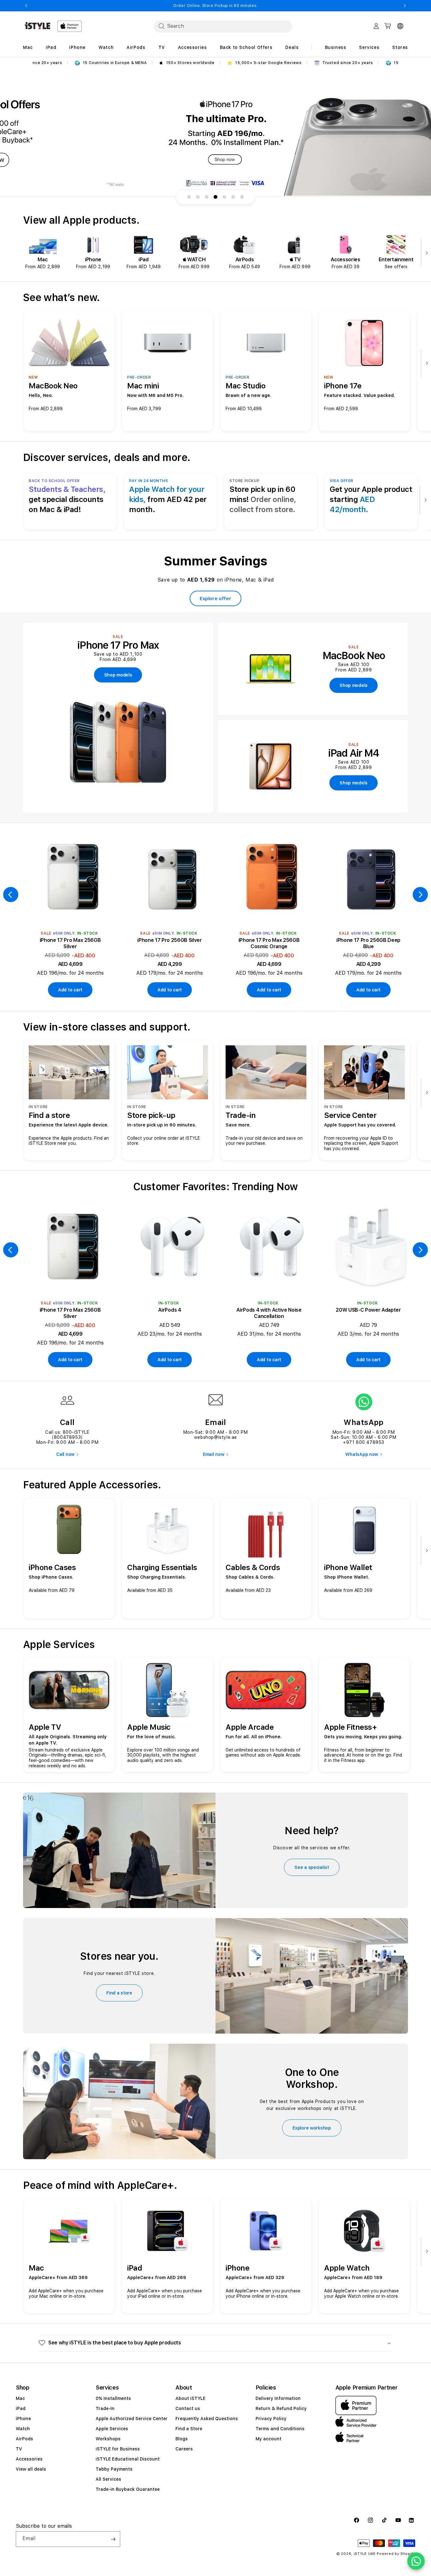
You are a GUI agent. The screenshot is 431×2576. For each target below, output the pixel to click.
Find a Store (189, 2429)
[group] (215, 133)
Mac (20, 2398)
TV (19, 2449)
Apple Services (112, 2429)
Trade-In (105, 2408)
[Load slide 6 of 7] (233, 197)
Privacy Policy (271, 2419)
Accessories (29, 2459)
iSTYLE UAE (365, 2554)
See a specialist (312, 1867)
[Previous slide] (11, 895)
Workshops (108, 2439)
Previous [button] (26, 6)
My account (269, 2439)
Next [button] (405, 6)
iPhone (23, 2419)
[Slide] (215, 133)
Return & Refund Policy (281, 2408)
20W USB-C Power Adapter (368, 1310)
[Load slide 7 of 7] (242, 197)
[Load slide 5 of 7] (224, 197)
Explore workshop (312, 2128)
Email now (213, 1454)
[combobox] (223, 26)
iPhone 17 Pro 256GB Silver (170, 940)
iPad (21, 2408)
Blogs (182, 2439)
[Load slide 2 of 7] (198, 197)
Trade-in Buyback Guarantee (128, 2489)
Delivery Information (278, 2398)
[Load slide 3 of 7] (207, 197)
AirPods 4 (169, 1310)
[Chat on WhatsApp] (416, 2561)
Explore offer (215, 599)
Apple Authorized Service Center (132, 2419)
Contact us (188, 2408)
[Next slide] (425, 254)
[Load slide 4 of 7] (215, 197)
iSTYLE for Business (118, 2449)
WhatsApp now (362, 1454)
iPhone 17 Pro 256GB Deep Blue (368, 943)
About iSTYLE (190, 2398)
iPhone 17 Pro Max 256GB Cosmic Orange (269, 943)
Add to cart (70, 990)
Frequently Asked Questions (207, 2419)
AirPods (24, 2439)
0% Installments (113, 2398)
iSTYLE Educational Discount (128, 2459)
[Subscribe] (113, 2539)
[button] (215, 2343)
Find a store (119, 1993)
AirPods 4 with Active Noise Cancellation (269, 1313)
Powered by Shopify (396, 2554)
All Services (108, 2479)
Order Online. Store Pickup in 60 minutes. (215, 6)
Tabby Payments (114, 2469)
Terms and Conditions (280, 2429)
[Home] (38, 26)
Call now (65, 1454)
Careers (184, 2449)
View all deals (31, 2469)
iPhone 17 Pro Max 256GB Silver (70, 943)
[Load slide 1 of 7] (189, 197)
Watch (23, 2429)
